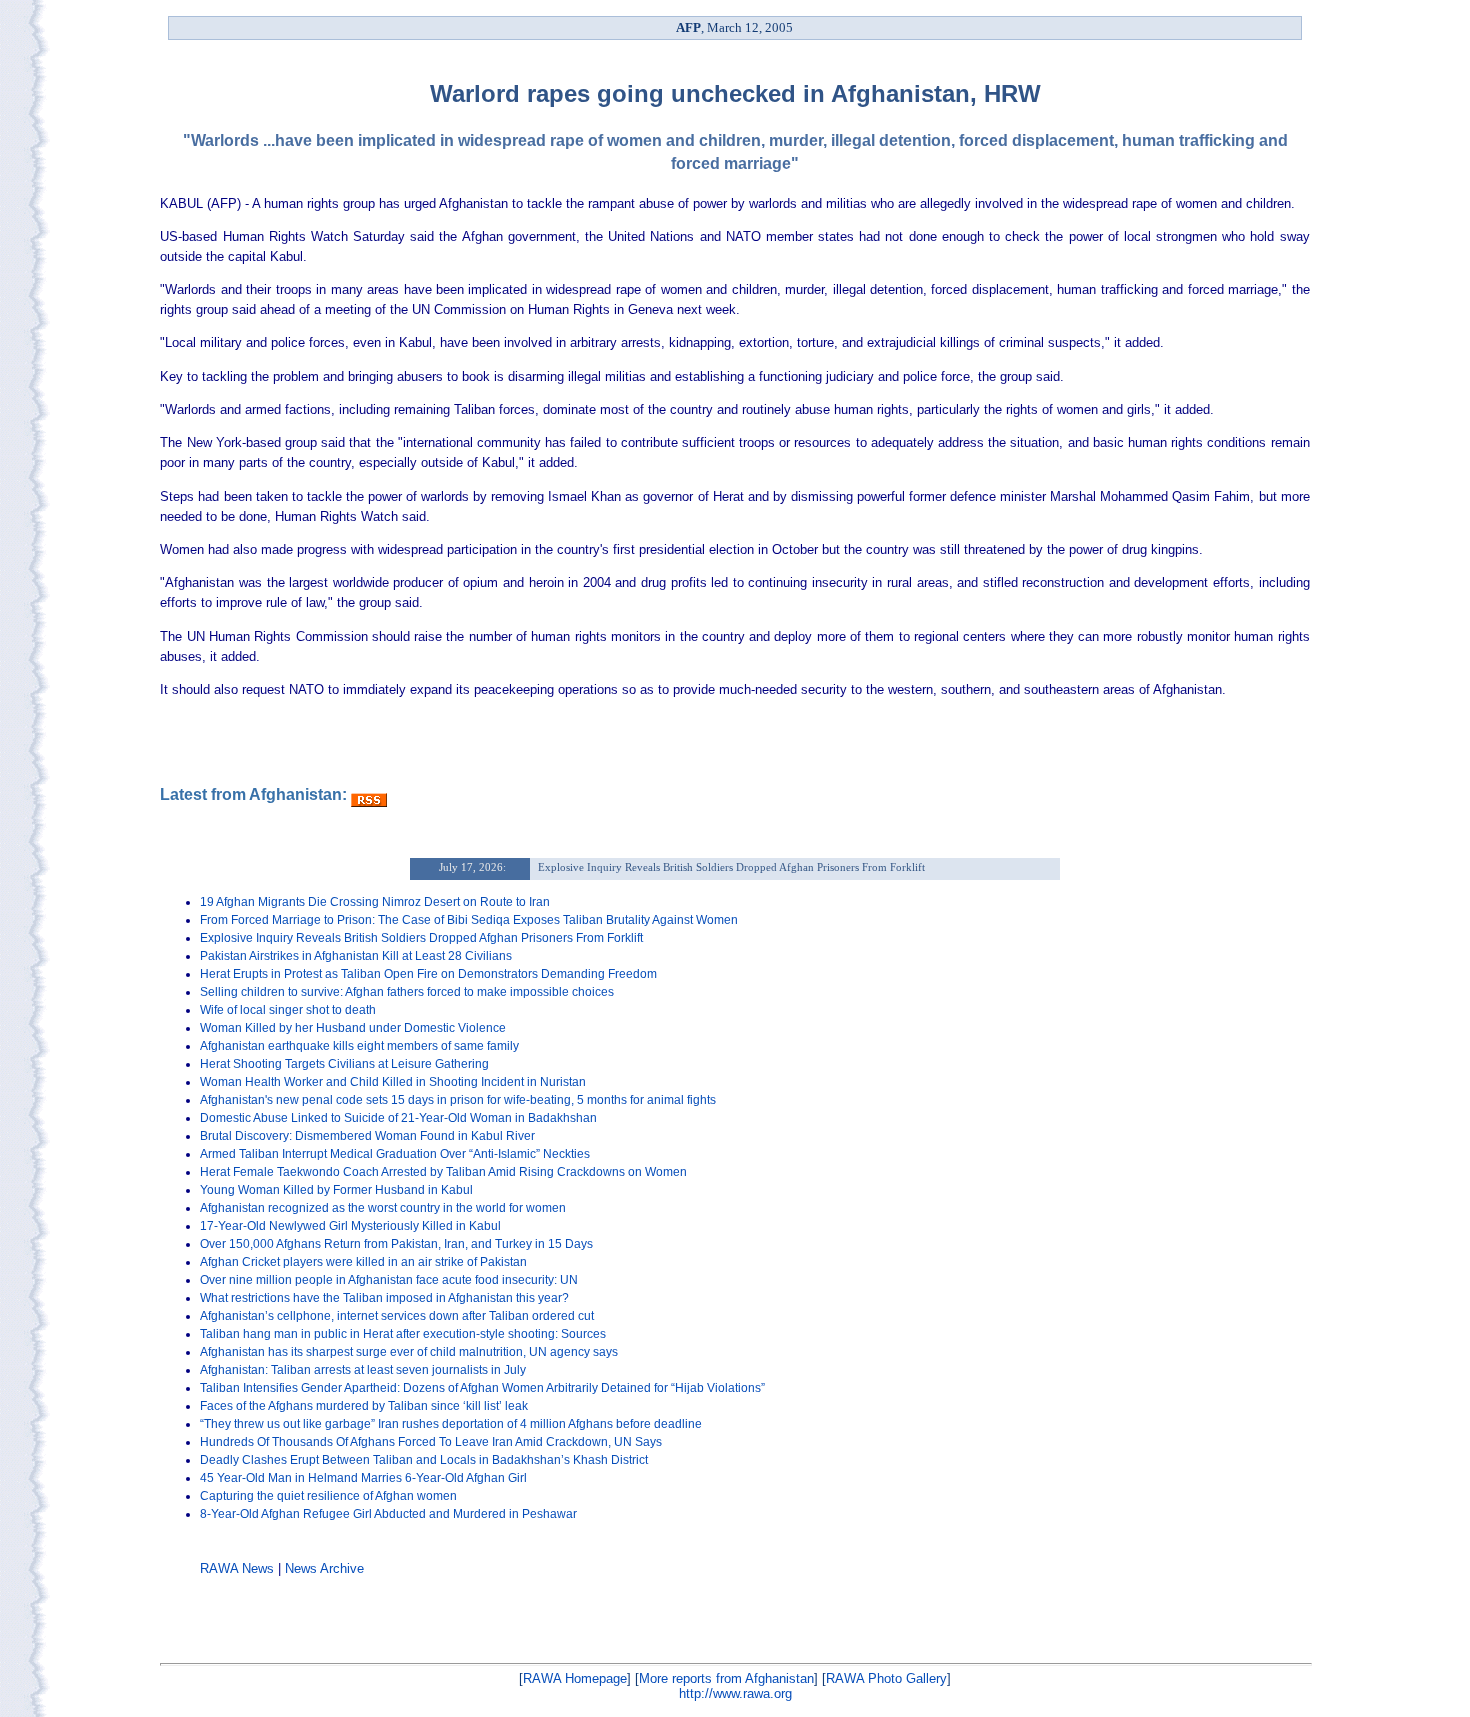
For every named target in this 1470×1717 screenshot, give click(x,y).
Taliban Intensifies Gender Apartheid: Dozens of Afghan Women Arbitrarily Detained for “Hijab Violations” (482, 1388)
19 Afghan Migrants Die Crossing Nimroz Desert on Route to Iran (375, 902)
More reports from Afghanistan (726, 1678)
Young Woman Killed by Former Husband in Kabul (336, 1190)
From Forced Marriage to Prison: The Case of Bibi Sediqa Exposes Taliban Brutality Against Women (469, 920)
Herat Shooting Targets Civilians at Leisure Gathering (344, 1064)
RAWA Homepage (575, 1678)
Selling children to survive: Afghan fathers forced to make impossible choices (407, 992)
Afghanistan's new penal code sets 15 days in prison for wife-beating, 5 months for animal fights (458, 1100)
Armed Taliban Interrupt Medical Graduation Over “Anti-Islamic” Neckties (395, 1154)
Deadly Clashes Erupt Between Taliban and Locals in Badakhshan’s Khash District (424, 1460)
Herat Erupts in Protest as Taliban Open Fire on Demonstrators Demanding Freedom (428, 974)
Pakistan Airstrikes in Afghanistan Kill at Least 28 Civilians (356, 956)
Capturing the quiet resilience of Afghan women (328, 1496)
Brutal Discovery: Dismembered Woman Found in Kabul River (367, 1136)
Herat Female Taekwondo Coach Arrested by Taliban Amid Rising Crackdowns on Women (443, 1172)
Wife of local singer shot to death (288, 1010)
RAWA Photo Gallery (886, 1678)
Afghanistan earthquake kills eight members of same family (359, 1046)
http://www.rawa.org (735, 1693)
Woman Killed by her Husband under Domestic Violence (353, 1028)
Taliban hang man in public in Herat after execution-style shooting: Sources (403, 1334)
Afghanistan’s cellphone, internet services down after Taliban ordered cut (397, 1316)
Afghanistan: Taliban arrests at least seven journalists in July (363, 1370)
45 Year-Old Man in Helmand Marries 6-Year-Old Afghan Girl (363, 1478)
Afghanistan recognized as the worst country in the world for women (383, 1208)
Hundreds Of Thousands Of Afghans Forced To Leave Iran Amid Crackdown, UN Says (431, 1442)
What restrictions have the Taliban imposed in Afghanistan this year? (384, 1298)
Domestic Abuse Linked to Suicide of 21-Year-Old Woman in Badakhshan (398, 1118)
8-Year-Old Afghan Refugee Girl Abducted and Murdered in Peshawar (388, 1514)
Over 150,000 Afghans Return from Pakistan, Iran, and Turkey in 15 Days (396, 1244)
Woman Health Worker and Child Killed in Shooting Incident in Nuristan (393, 1082)
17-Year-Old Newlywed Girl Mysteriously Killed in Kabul (350, 1226)
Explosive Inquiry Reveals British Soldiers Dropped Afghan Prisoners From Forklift (421, 938)
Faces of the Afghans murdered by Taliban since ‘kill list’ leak (364, 1406)
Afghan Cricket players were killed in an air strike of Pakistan (363, 1262)
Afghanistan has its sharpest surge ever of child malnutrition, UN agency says (409, 1352)
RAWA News (237, 1568)
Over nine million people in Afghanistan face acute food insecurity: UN (389, 1280)
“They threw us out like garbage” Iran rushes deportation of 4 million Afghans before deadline (451, 1424)
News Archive (324, 1568)
